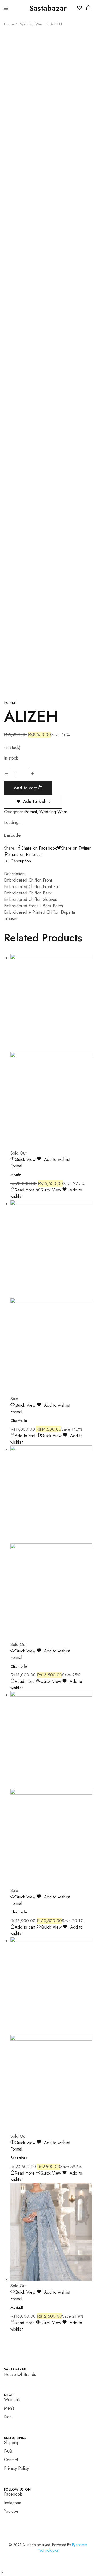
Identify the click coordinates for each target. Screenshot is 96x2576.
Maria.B (17, 2307)
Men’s (9, 2408)
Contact (11, 2460)
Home (9, 24)
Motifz (16, 1175)
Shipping (12, 2443)
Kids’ (8, 2417)
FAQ (8, 2451)
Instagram (13, 2503)
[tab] (51, 861)
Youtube (11, 2511)
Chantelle (19, 1421)
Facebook (13, 2494)
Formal (10, 703)
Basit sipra (19, 2158)
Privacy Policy (16, 2468)
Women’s (12, 2400)
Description (21, 861)
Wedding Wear (32, 24)
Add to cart (26, 788)
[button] (1, 2573)
